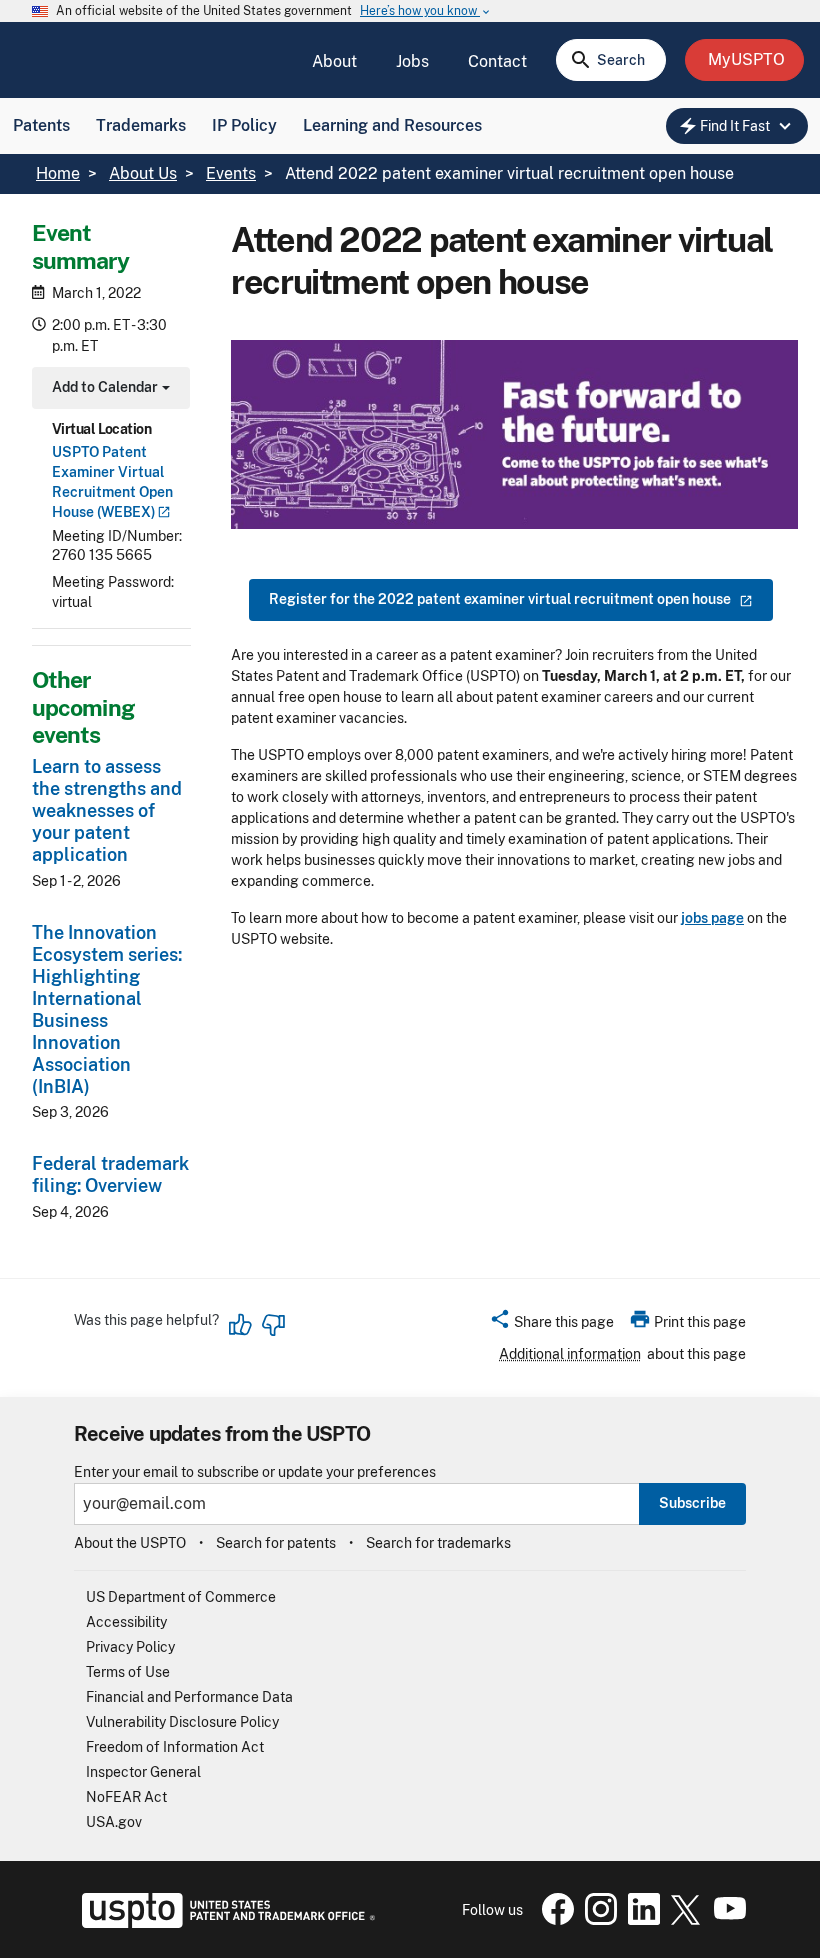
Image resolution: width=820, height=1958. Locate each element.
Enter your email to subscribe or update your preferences (255, 1472)
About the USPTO (130, 1543)
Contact (497, 61)
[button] (551, 1325)
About (334, 61)
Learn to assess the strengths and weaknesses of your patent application (107, 810)
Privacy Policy (130, 1647)
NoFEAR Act (126, 1797)
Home (58, 173)
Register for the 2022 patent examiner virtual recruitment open (500, 599)
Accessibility (126, 1622)
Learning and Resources (392, 125)
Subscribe (692, 1503)
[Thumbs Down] (273, 1325)
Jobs (412, 61)
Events (231, 173)
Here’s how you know (426, 11)
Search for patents (276, 1543)
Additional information (570, 1354)
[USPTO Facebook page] (554, 1920)
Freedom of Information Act (175, 1747)
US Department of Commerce (181, 1597)
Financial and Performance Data (189, 1697)
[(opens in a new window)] (597, 1920)
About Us (143, 173)
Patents (41, 125)
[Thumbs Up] (241, 1325)
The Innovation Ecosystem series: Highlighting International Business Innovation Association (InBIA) (107, 1009)
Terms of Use (128, 1672)
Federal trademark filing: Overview (110, 1174)
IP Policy (244, 125)
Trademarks (141, 125)
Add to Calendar (108, 389)
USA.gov (114, 1822)
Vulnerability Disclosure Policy (182, 1722)
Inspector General (143, 1772)
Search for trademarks (438, 1543)
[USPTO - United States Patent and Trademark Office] (224, 1923)
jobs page (712, 918)
